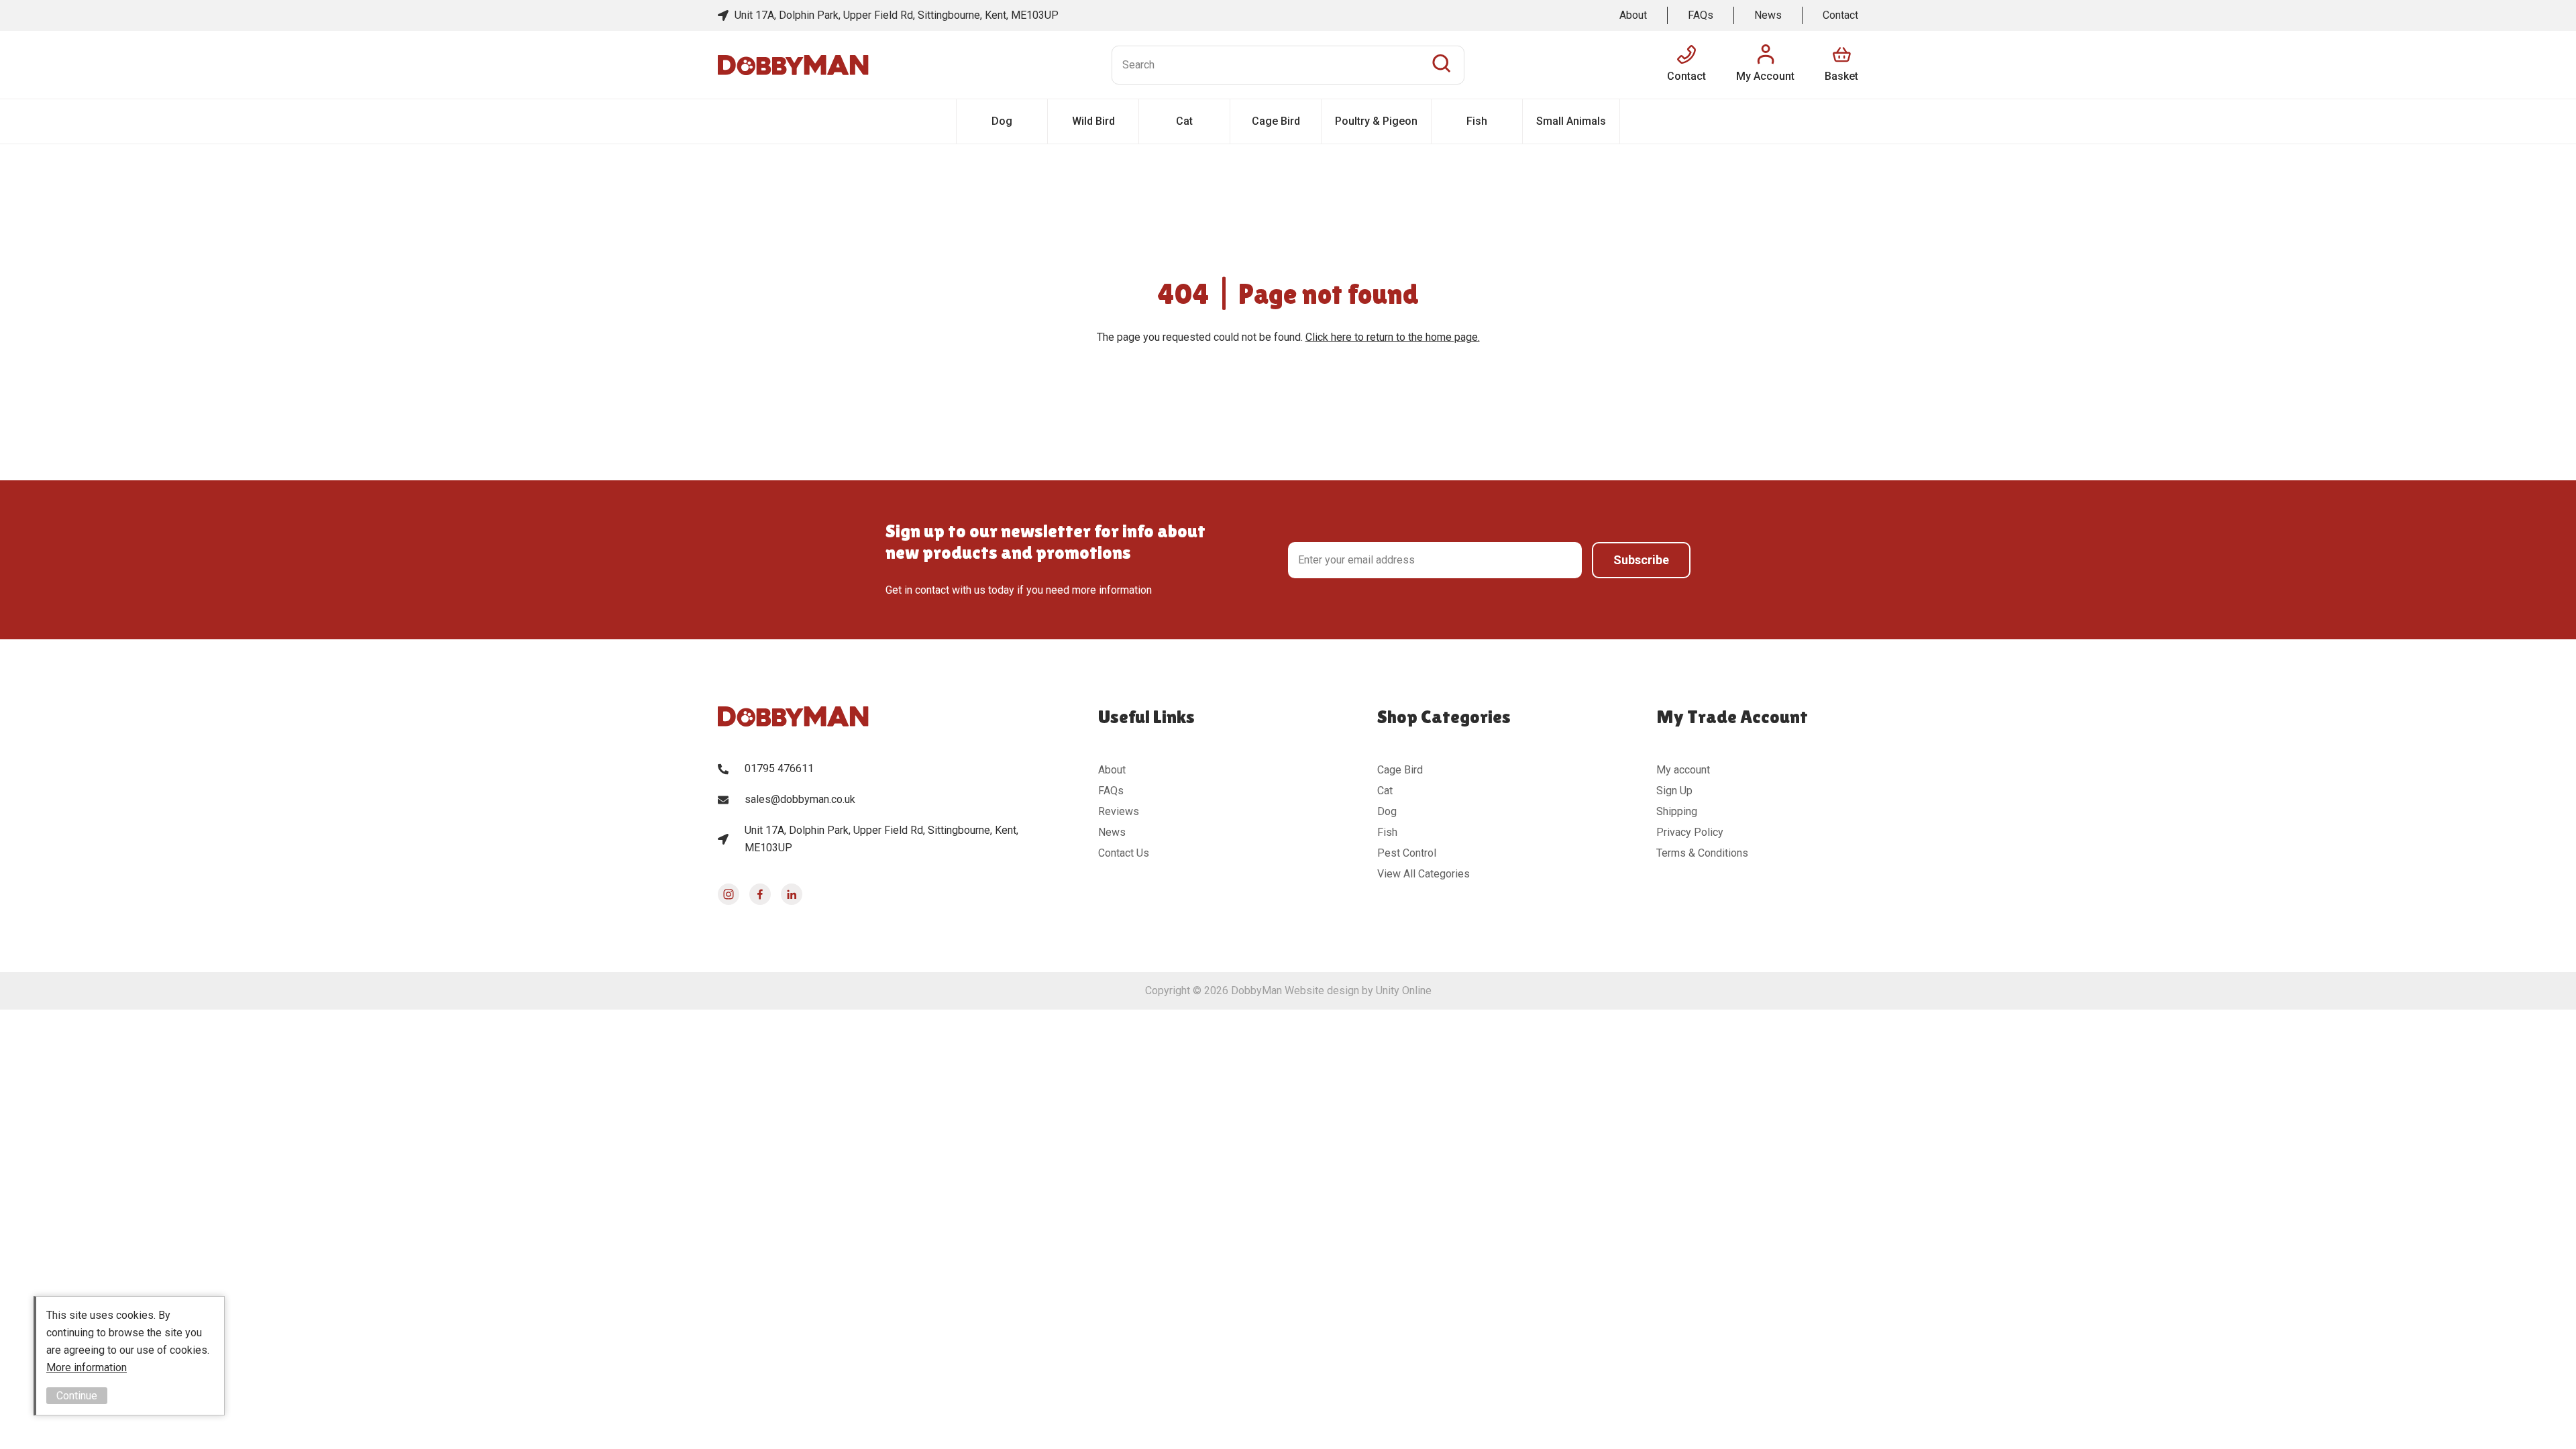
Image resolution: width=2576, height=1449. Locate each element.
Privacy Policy (1690, 832)
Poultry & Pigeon (1376, 121)
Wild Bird (1093, 121)
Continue (77, 1396)
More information (87, 1367)
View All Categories (1424, 874)
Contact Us (1124, 853)
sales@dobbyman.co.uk (800, 799)
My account (1683, 770)
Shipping (1677, 811)
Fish (1477, 121)
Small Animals (1571, 121)
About (1633, 15)
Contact (1840, 15)
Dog (1002, 121)
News (1768, 15)
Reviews (1119, 811)
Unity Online (1404, 990)
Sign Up (1674, 791)
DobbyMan (793, 65)
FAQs (1701, 15)
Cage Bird (1276, 121)
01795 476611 (779, 768)
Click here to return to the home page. (1393, 337)
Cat (1184, 121)
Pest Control (1407, 853)
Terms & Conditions (1702, 853)
